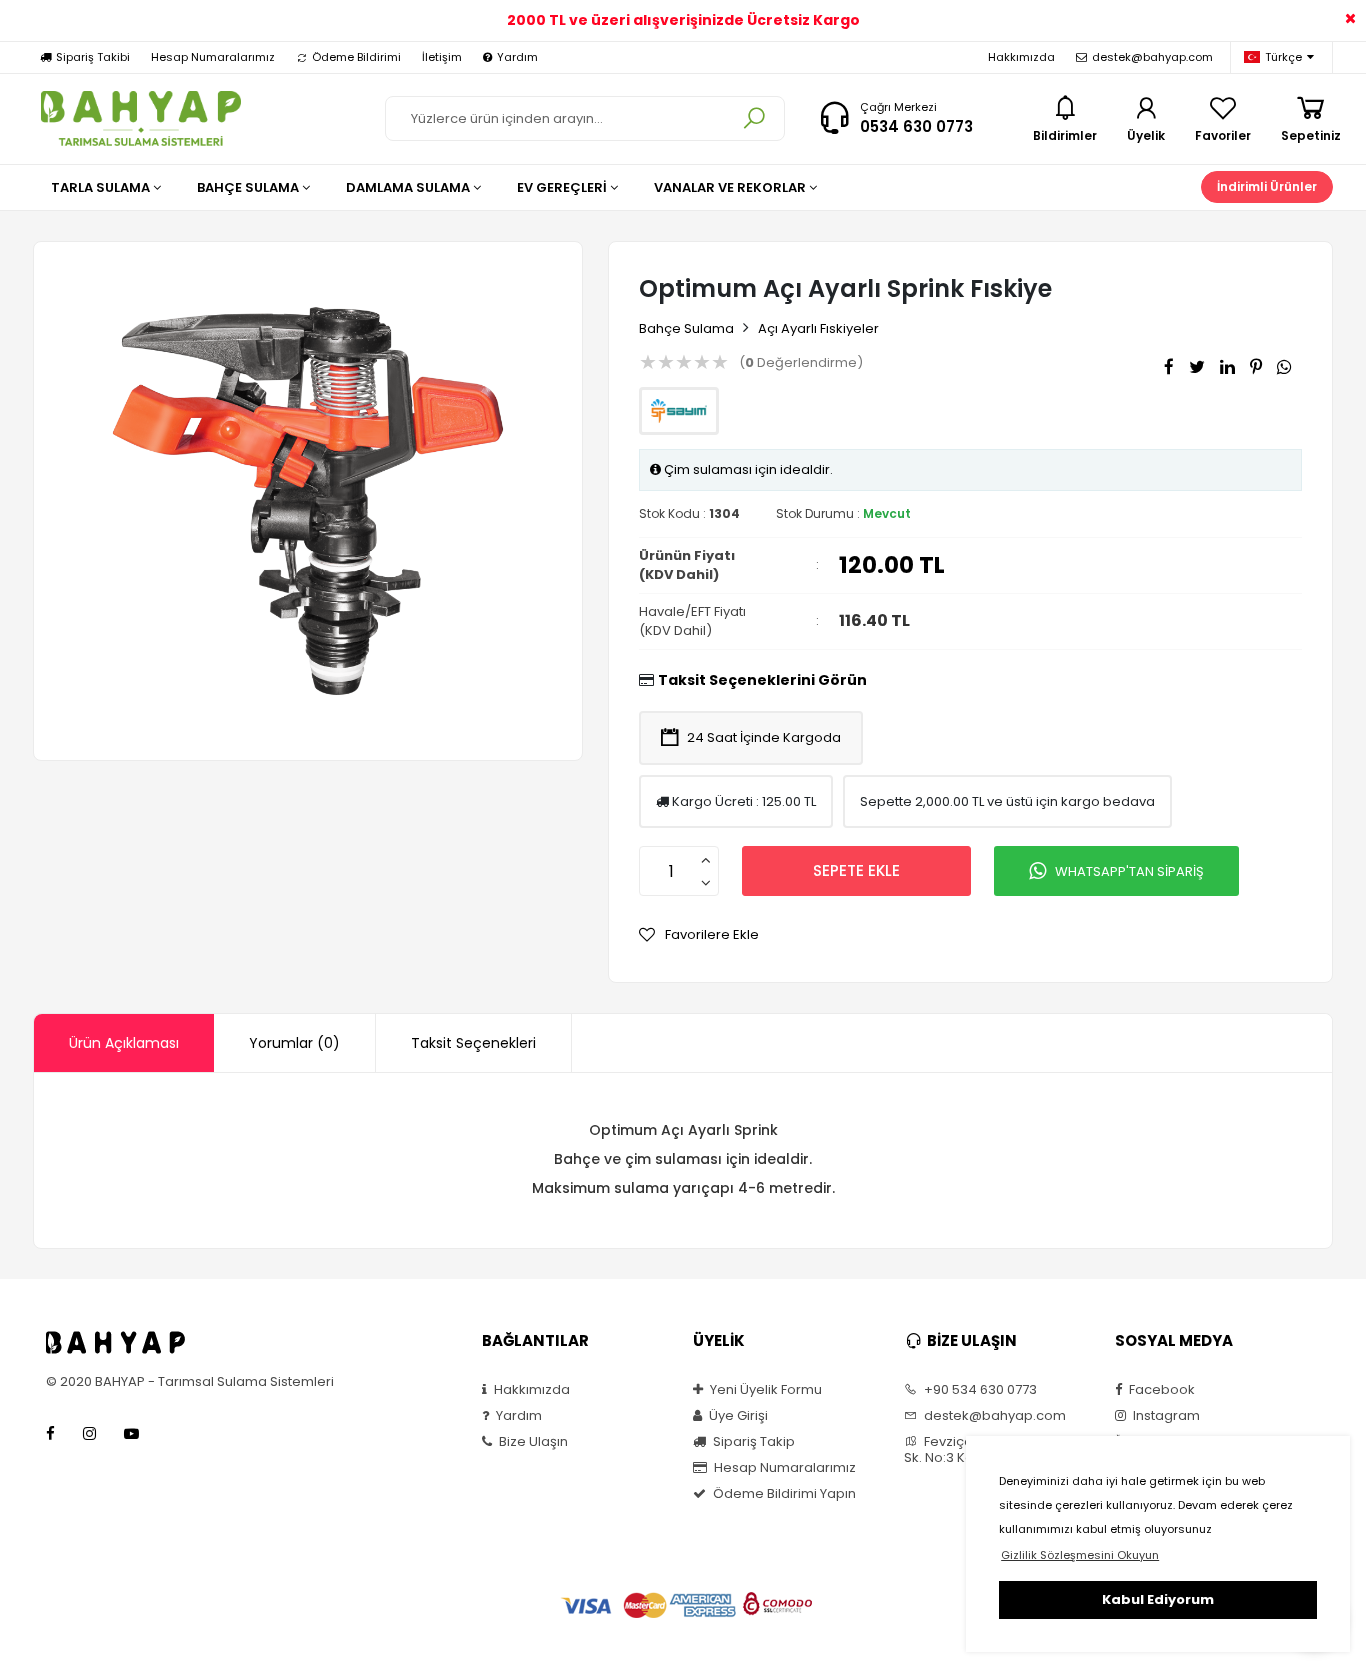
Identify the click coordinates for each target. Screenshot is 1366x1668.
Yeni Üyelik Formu (764, 1390)
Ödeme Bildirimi (356, 57)
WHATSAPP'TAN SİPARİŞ (1129, 871)
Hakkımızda (1021, 57)
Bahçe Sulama (686, 328)
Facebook (1160, 1390)
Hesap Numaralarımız (213, 57)
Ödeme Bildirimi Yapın (783, 1494)
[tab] (124, 1043)
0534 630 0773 (916, 126)
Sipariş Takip (752, 1442)
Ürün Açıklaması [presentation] (124, 1043)
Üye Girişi (737, 1416)
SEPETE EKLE (856, 870)
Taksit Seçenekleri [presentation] (473, 1043)
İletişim (442, 57)
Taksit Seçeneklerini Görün (762, 680)
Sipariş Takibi (93, 57)
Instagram (1165, 1416)
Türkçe (1283, 57)
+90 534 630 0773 (979, 1390)
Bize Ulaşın (532, 1442)
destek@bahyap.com (1152, 57)
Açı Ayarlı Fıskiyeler (818, 328)
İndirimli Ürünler (1267, 186)
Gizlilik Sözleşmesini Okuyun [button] (1080, 1555)
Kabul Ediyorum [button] (1158, 1599)
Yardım (517, 57)
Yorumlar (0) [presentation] (294, 1043)
